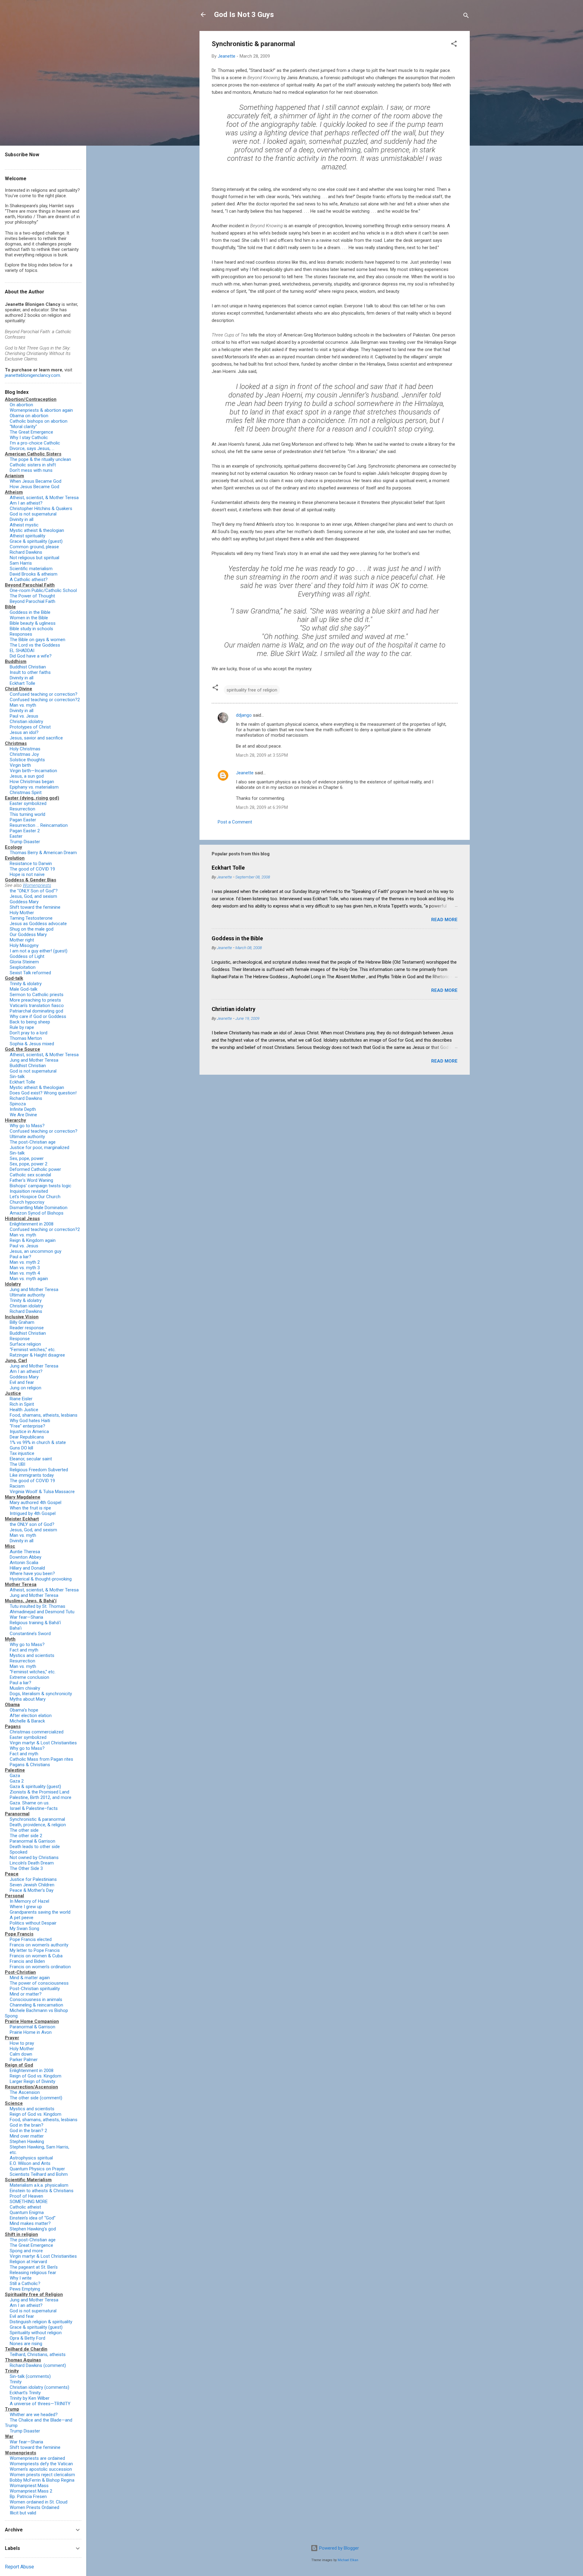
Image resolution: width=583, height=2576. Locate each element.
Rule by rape (22, 1027)
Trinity (16, 2382)
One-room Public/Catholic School (43, 590)
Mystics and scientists (32, 1655)
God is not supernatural (33, 514)
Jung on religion (26, 1388)
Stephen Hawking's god (33, 2229)
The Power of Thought (32, 596)
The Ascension (25, 2092)
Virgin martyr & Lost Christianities (43, 1743)
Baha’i (16, 1628)
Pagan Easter (23, 820)
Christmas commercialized (37, 1732)
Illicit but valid (23, 2513)
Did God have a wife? (31, 656)
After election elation (31, 1716)
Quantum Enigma (27, 2213)
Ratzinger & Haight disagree (37, 1355)
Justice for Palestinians (33, 1879)
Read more (444, 920)
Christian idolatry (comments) (39, 2387)
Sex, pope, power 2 (29, 1164)
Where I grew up (26, 1907)
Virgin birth (20, 765)
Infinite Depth (23, 1109)
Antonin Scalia (24, 1563)
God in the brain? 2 (28, 2131)
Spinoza (18, 1104)
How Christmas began (32, 782)
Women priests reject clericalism (42, 2475)
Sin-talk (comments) (30, 2376)
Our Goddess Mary (28, 935)
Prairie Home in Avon (31, 2032)
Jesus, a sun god (27, 776)
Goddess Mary (24, 902)
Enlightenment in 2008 (32, 1224)
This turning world (27, 814)
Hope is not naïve (27, 874)
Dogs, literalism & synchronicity (41, 1694)
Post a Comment (235, 822)
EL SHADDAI (22, 651)
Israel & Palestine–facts (34, 1808)
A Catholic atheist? (29, 580)
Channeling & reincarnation (36, 2005)
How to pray (22, 2043)
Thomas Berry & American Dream (43, 853)
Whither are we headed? (34, 2415)
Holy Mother (22, 913)
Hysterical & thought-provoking (41, 1579)
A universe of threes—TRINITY (40, 2404)
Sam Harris (21, 563)
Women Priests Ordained (34, 2507)
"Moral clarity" (23, 427)
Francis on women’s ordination (40, 1967)
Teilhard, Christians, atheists (38, 2355)
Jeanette (245, 773)
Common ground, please (34, 547)
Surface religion (25, 1344)
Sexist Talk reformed (30, 973)
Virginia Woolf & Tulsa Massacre (42, 1492)
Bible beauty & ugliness (33, 623)
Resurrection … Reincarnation (39, 825)
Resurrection (22, 809)
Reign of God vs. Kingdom (36, 2076)
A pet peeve (22, 1918)
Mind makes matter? (30, 2223)
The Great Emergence (31, 432)
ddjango (244, 715)
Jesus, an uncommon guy (36, 1251)
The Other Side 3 (26, 1868)
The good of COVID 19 (32, 869)
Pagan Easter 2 (25, 831)
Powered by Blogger (338, 2548)
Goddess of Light (27, 956)
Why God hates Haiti (30, 1421)
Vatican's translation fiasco (37, 1006)
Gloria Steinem (24, 962)
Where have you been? (32, 1574)
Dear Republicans (27, 1437)
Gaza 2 (17, 1781)
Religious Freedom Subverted (39, 1470)
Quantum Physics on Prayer (37, 2169)
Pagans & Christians (30, 1765)
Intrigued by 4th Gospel (33, 1513)
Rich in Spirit (22, 1404)
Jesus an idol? (24, 732)
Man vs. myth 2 (25, 1262)
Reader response (27, 1328)
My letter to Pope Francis (35, 1950)
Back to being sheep (30, 1022)
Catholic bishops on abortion (39, 421)
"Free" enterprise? (27, 1426)
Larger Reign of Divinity (32, 2081)
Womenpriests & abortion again (41, 410)
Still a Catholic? (25, 2284)
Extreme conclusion (29, 1677)
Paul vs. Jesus (24, 716)
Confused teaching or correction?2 (45, 700)
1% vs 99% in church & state (38, 1442)
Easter (16, 836)
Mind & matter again (30, 1978)
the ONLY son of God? (32, 1524)
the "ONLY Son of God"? (34, 891)
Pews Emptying (25, 2289)
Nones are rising (26, 2344)
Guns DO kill (21, 1448)
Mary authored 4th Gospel (36, 1503)
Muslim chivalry (25, 1688)
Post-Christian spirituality (35, 1989)
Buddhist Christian (28, 667)
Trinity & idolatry (26, 984)
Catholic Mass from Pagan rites (41, 1759)
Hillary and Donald (27, 1568)
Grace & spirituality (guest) (36, 541)
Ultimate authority (27, 1137)
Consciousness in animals (36, 2000)
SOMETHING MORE (29, 2202)
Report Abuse (19, 2567)
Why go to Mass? (27, 1126)
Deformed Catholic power (35, 1169)
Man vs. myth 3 (25, 1268)
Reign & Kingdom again (33, 1240)
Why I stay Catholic (29, 438)
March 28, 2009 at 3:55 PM (262, 755)
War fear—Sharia (26, 1617)
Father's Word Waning (31, 1180)
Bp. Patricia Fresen (28, 2497)
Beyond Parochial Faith (32, 601)
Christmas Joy (24, 754)
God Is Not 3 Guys (244, 15)
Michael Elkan (348, 2560)
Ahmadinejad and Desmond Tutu (42, 1612)
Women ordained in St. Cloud (39, 2502)
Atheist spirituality (27, 536)
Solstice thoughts (27, 760)
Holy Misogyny (24, 945)
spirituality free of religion (252, 690)
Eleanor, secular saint (31, 1459)
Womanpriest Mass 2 (31, 2491)
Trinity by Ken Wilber (30, 2398)
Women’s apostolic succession (41, 2469)
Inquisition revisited (29, 1191)
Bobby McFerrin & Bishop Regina (42, 2480)
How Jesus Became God (34, 487)
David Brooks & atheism (34, 574)
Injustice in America (29, 1432)
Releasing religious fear (33, 2273)
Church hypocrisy (27, 1202)
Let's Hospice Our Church (35, 1197)
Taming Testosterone (31, 918)
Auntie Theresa (25, 1552)
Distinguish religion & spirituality (41, 2322)
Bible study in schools (31, 629)
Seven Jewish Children (32, 1885)
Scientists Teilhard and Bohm (39, 2174)
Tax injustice (22, 1453)
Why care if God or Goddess (38, 1016)
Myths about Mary (28, 1699)
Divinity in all (22, 519)
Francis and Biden (27, 1961)
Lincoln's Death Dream (32, 1863)
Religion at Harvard (28, 2262)
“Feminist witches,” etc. (33, 1350)
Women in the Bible (29, 618)
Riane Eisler (21, 1399)
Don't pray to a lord (29, 1033)
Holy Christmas (25, 749)
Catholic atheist (25, 2207)
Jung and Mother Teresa (34, 1060)
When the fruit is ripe (30, 1508)
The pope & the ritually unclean (40, 459)
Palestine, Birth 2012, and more (41, 1797)
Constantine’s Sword (30, 1634)
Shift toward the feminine (35, 907)
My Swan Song (24, 1929)
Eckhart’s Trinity (25, 2393)
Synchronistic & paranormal (37, 1819)
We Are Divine (23, 1115)
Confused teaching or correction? (44, 694)
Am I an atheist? (26, 503)
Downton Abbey (26, 1557)
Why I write (21, 2278)
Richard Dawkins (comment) (38, 2365)
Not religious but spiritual (34, 558)
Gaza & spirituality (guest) (35, 1787)
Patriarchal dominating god (36, 1011)
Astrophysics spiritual (31, 2158)
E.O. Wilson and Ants (30, 2163)
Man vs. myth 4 (25, 1273)
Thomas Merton (26, 1038)
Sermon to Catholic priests (37, 995)
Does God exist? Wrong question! (43, 1093)
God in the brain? (27, 2125)
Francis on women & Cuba (36, 1956)
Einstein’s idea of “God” (33, 2218)
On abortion (21, 405)
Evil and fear (22, 1382)
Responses (21, 634)
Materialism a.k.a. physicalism (39, 2185)
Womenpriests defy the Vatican (41, 2464)
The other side (24, 1830)
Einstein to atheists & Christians (42, 2191)
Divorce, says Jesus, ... (32, 448)
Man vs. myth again (29, 1279)
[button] (454, 45)
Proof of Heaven (26, 2196)
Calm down (21, 2054)
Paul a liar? (20, 1257)
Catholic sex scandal (30, 1175)
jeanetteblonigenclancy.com (32, 375)
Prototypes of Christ (30, 727)
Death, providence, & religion (38, 1825)
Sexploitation (23, 967)
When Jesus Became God (36, 481)
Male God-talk (24, 989)
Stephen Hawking (27, 2142)
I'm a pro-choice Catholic (35, 443)
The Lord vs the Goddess (35, 645)
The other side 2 (26, 1836)
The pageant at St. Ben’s (34, 2267)
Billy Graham (22, 1322)
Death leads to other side (35, 1847)
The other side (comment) (36, 2098)
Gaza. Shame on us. (30, 1803)
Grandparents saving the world (40, 1912)
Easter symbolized (28, 803)
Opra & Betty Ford (27, 2338)
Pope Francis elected (31, 1939)
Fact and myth (24, 1650)
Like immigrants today (32, 1475)
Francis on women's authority (39, 1945)
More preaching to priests (35, 1000)
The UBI (17, 1464)
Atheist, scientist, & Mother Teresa (44, 498)
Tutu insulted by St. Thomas (38, 1606)
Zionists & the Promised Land (39, 1792)
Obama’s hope (24, 1710)
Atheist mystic (24, 525)
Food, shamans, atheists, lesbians (44, 1415)
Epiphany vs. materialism (34, 787)
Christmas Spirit (26, 793)
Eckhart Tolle (228, 868)
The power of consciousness (39, 1983)
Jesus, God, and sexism (33, 896)
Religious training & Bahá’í (35, 1623)
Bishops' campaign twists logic (41, 1186)
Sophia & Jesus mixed (32, 1044)
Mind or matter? (26, 1994)
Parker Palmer (24, 2060)
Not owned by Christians (34, 1858)
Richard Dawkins (26, 552)
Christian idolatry (234, 1009)
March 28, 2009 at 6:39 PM (262, 807)
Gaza (15, 1776)
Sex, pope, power (27, 1158)
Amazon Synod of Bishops (37, 1213)
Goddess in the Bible (237, 938)
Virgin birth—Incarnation (33, 771)
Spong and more (26, 2251)
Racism (17, 1486)
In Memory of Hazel (29, 1901)
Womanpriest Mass (29, 2486)
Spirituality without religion (36, 2333)
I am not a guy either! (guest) (39, 951)
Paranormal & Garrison (32, 1841)
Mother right (22, 940)
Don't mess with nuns (31, 470)
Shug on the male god (32, 929)
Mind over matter (27, 2136)
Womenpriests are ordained (37, 2458)
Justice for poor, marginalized (39, 1148)
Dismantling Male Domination (39, 1208)
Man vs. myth (23, 705)
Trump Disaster (25, 842)
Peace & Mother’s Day (32, 1890)
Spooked (19, 1852)
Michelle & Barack (27, 1721)
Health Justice (24, 1410)
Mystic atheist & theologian (37, 530)
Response (20, 1339)
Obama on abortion (29, 416)
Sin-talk (17, 1077)
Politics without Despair (33, 1923)
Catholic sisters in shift (33, 465)
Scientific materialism (31, 569)
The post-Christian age (33, 1142)
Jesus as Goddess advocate (38, 924)
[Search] (466, 17)
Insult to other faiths (30, 672)
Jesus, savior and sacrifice (36, 738)
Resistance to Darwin (31, 864)
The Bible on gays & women (38, 640)
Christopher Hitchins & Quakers (41, 509)
